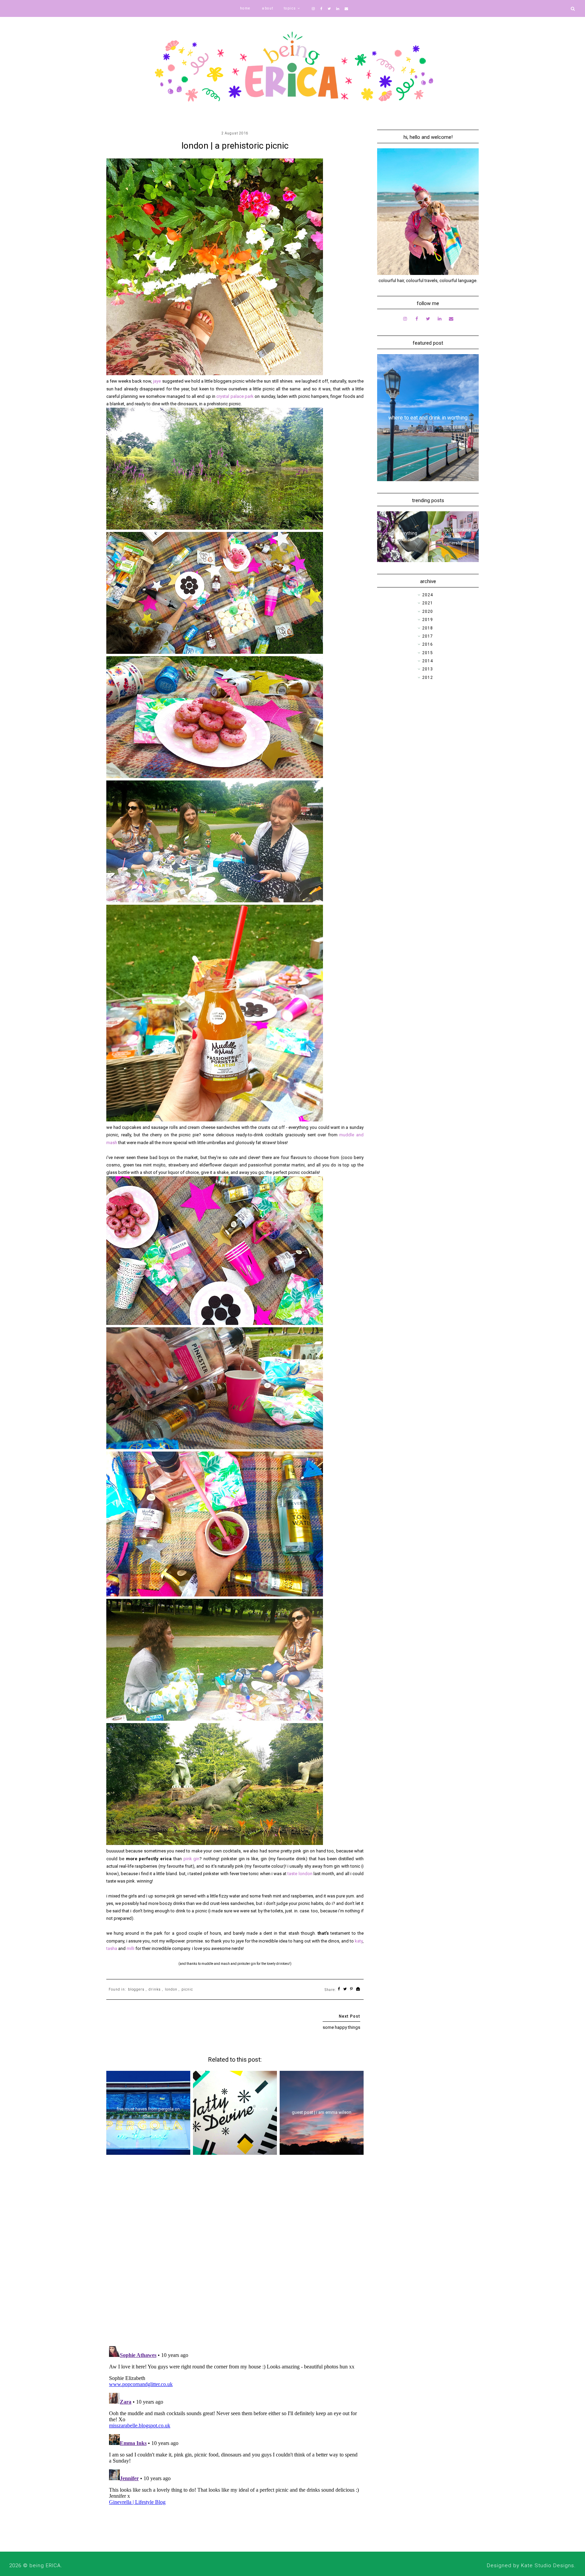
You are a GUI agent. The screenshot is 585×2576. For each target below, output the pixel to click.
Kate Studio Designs (548, 2566)
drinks (155, 1989)
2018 (428, 628)
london (171, 1989)
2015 (428, 653)
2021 (428, 603)
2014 (428, 661)
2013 (428, 669)
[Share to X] (345, 1989)
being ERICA (45, 2566)
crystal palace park (235, 396)
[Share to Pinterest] (352, 1989)
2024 (428, 595)
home (245, 8)
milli (131, 1948)
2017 (428, 636)
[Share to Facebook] (339, 1989)
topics (290, 8)
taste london (300, 1874)
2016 (428, 644)
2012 (428, 678)
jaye (157, 381)
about (268, 8)
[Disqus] (235, 2253)
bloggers (136, 1989)
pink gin (192, 1859)
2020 (428, 611)
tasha (112, 1948)
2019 (428, 620)
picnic (187, 1989)
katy (359, 1941)
